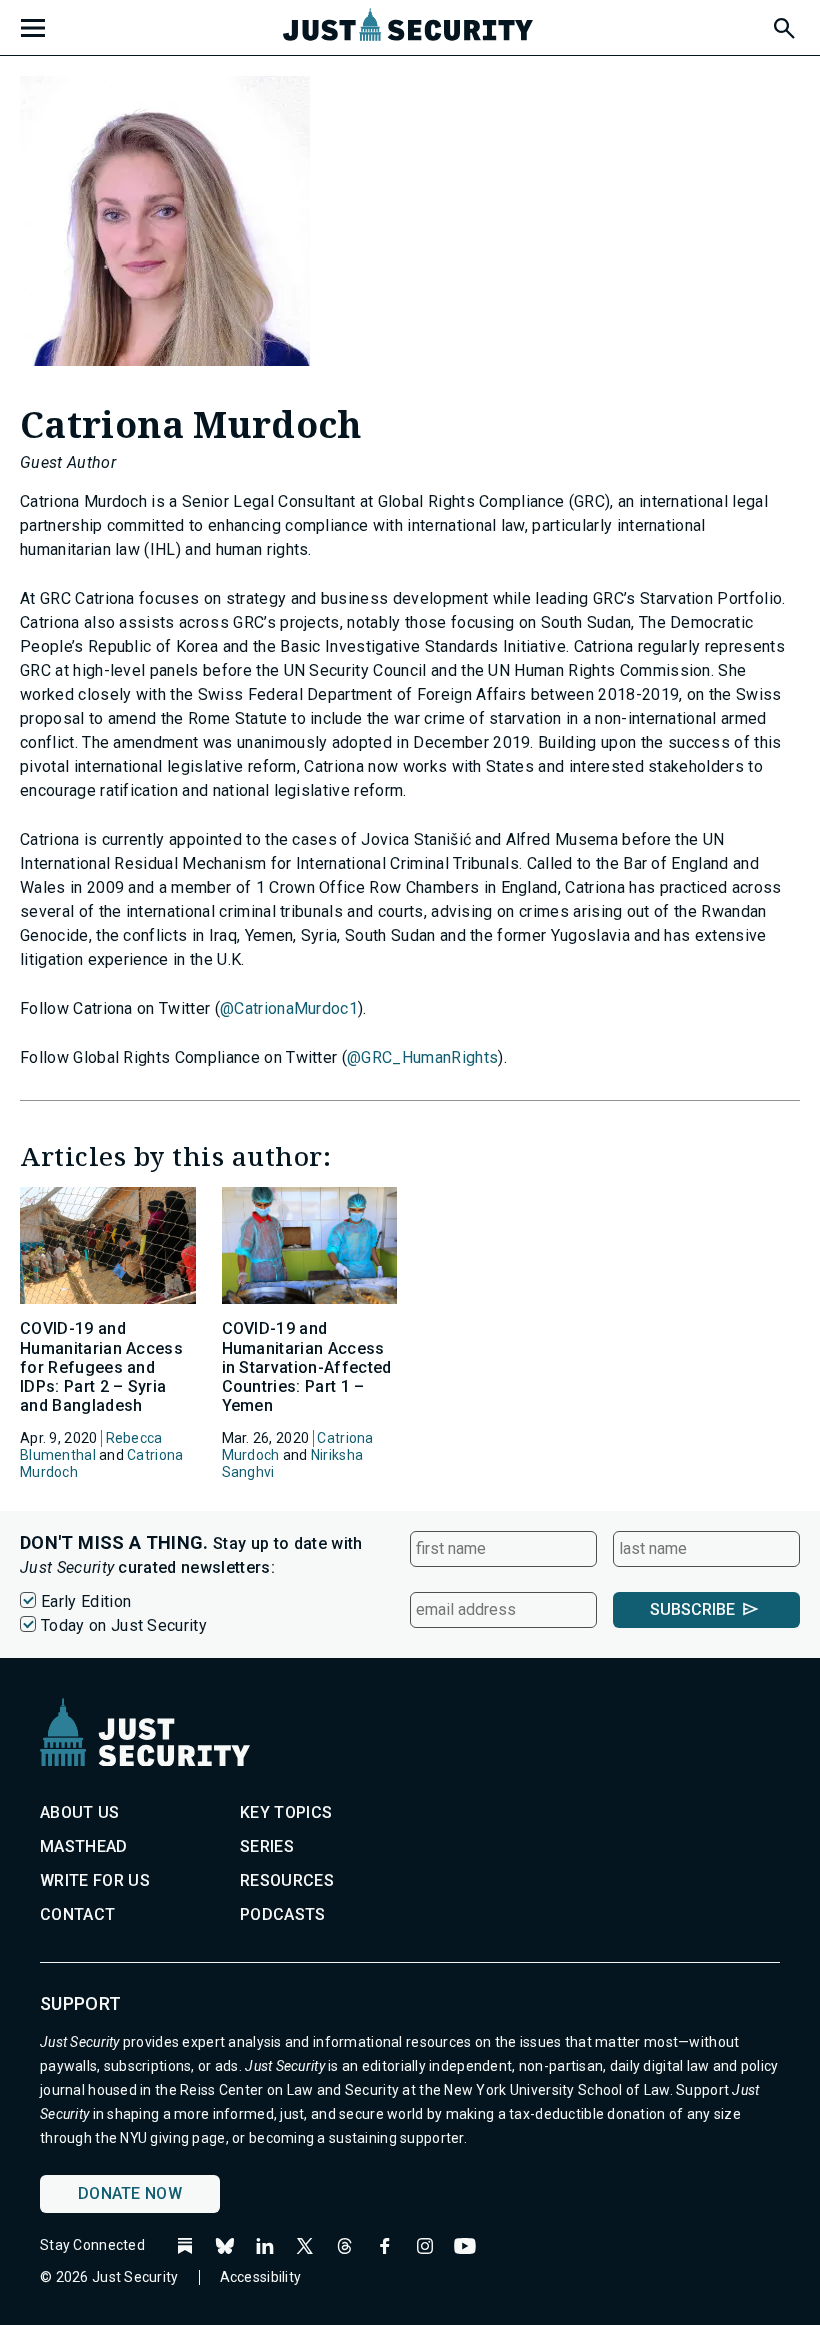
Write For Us (95, 1880)
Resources (287, 1880)
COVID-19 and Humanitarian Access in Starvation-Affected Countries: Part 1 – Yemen (307, 1367)
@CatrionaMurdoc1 (289, 1008)
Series (267, 1846)
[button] (783, 25)
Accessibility (261, 2277)
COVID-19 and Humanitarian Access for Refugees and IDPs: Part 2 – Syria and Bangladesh (101, 1367)
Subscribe (692, 1609)
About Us (80, 1812)
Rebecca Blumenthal (91, 1446)
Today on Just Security (124, 1625)
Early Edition (86, 1601)
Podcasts (283, 1914)
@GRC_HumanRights (422, 1057)
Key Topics (286, 1812)
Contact (77, 1914)
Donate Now (130, 2193)
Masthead (84, 1846)
